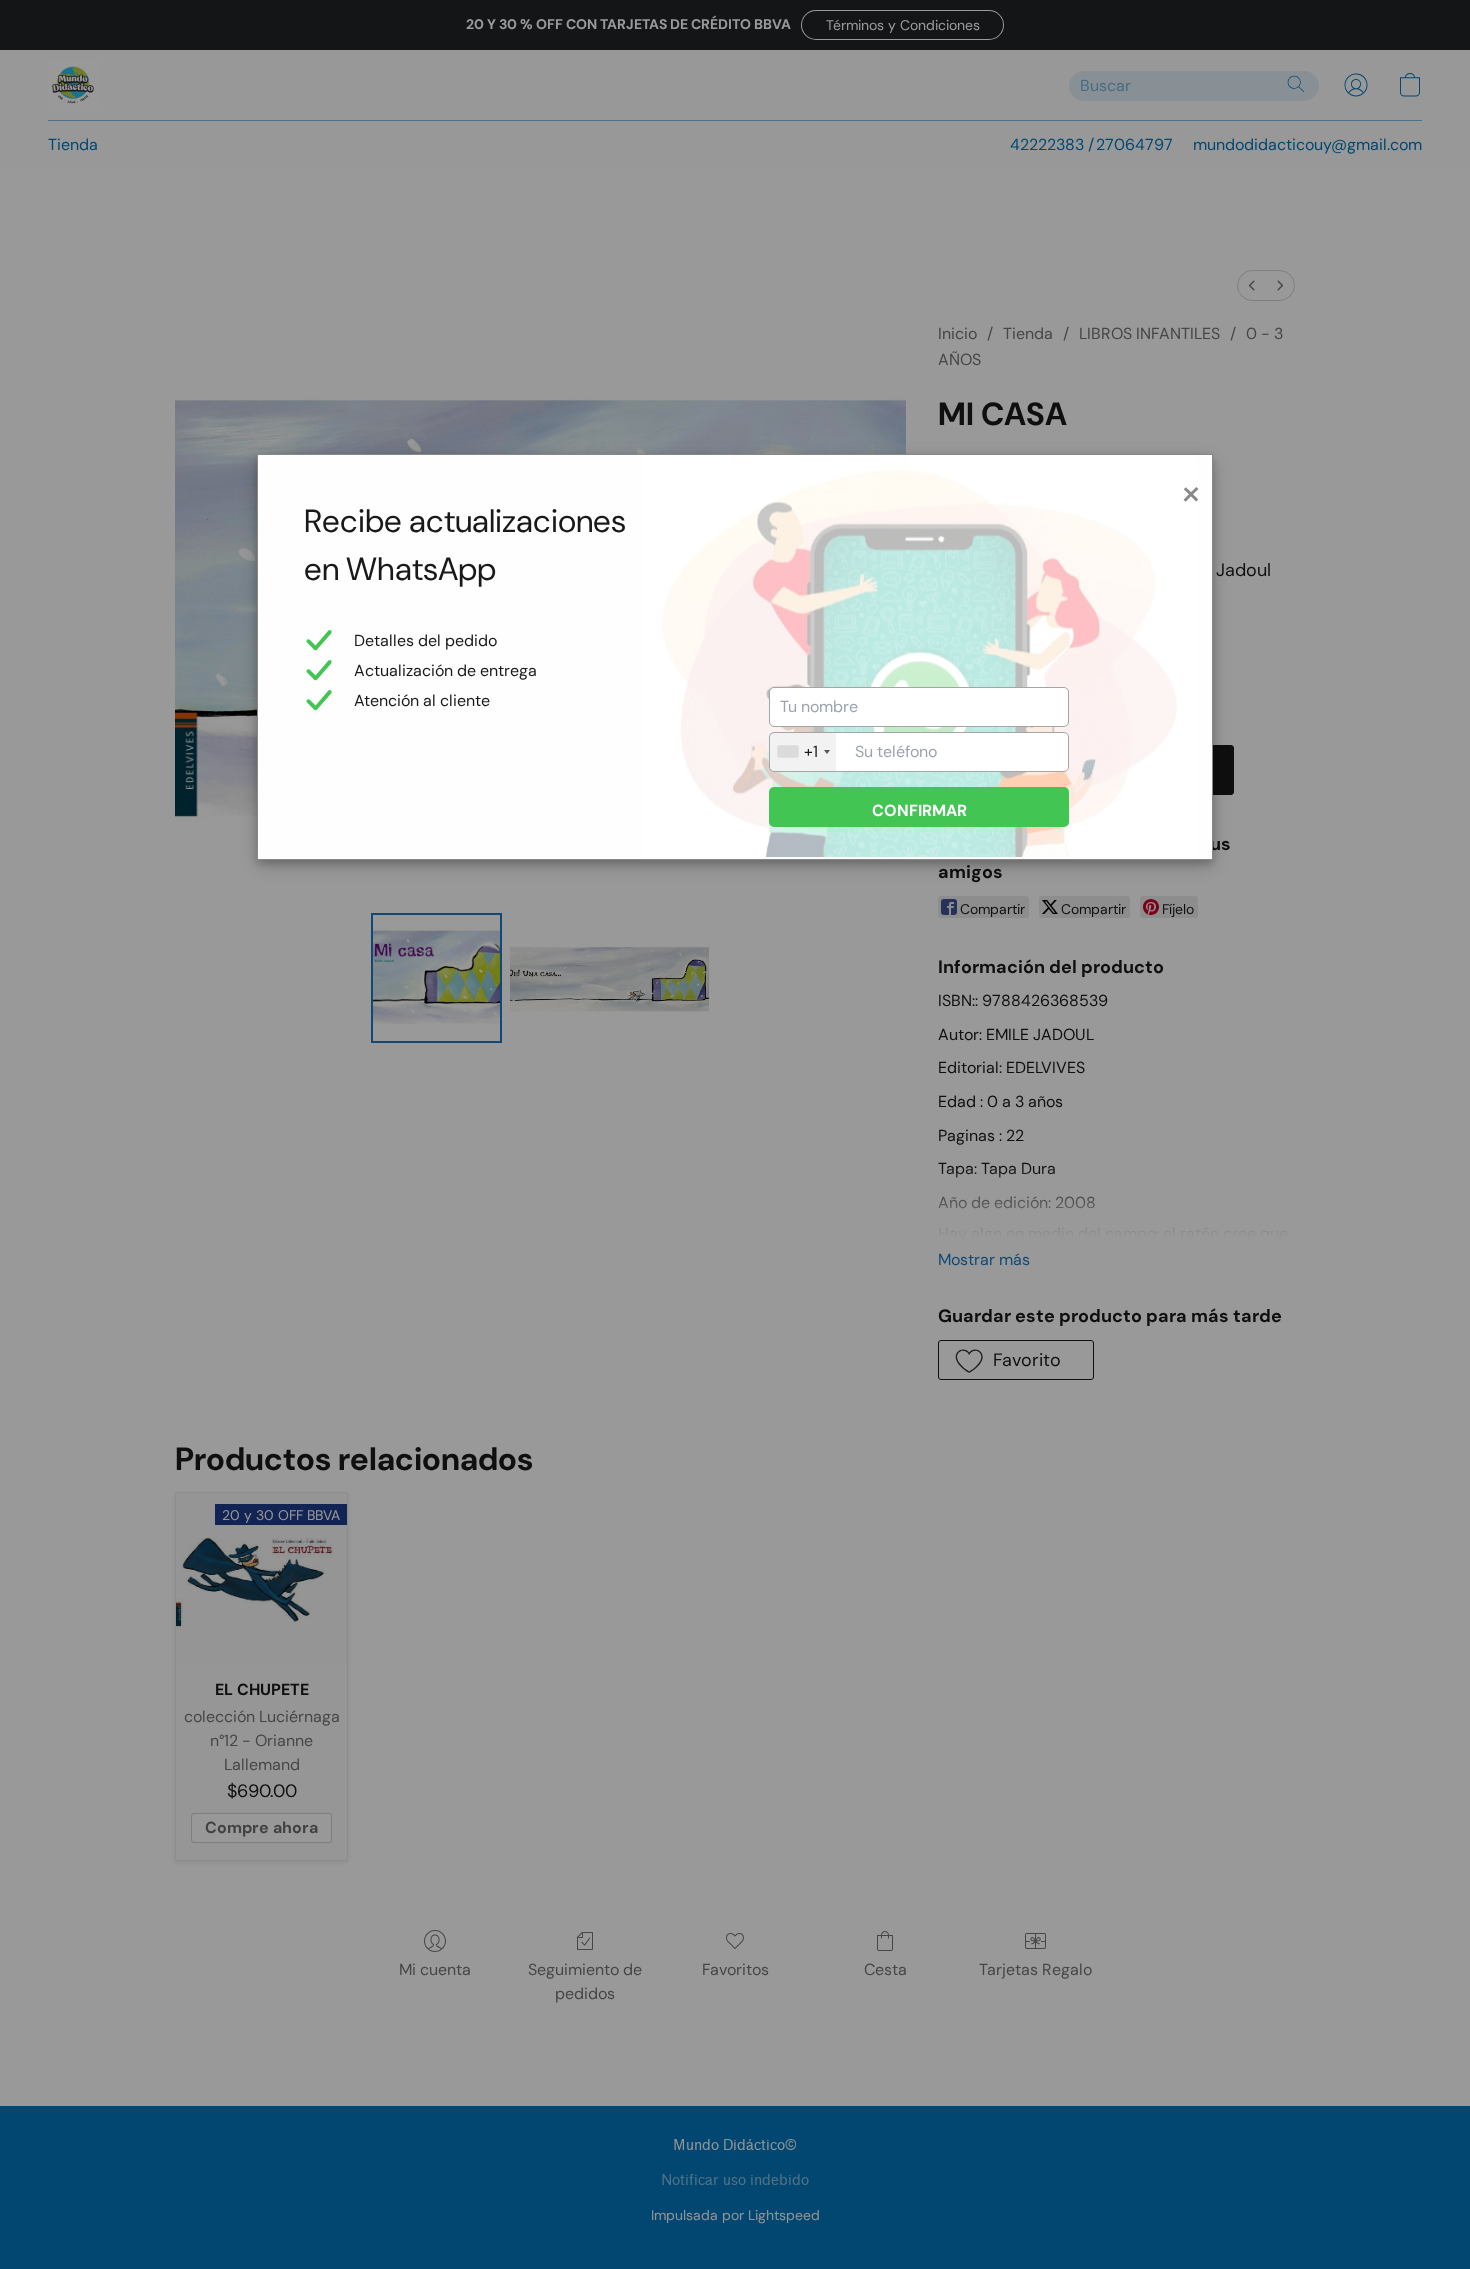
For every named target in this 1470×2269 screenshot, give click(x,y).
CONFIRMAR (919, 810)
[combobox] (803, 752)
